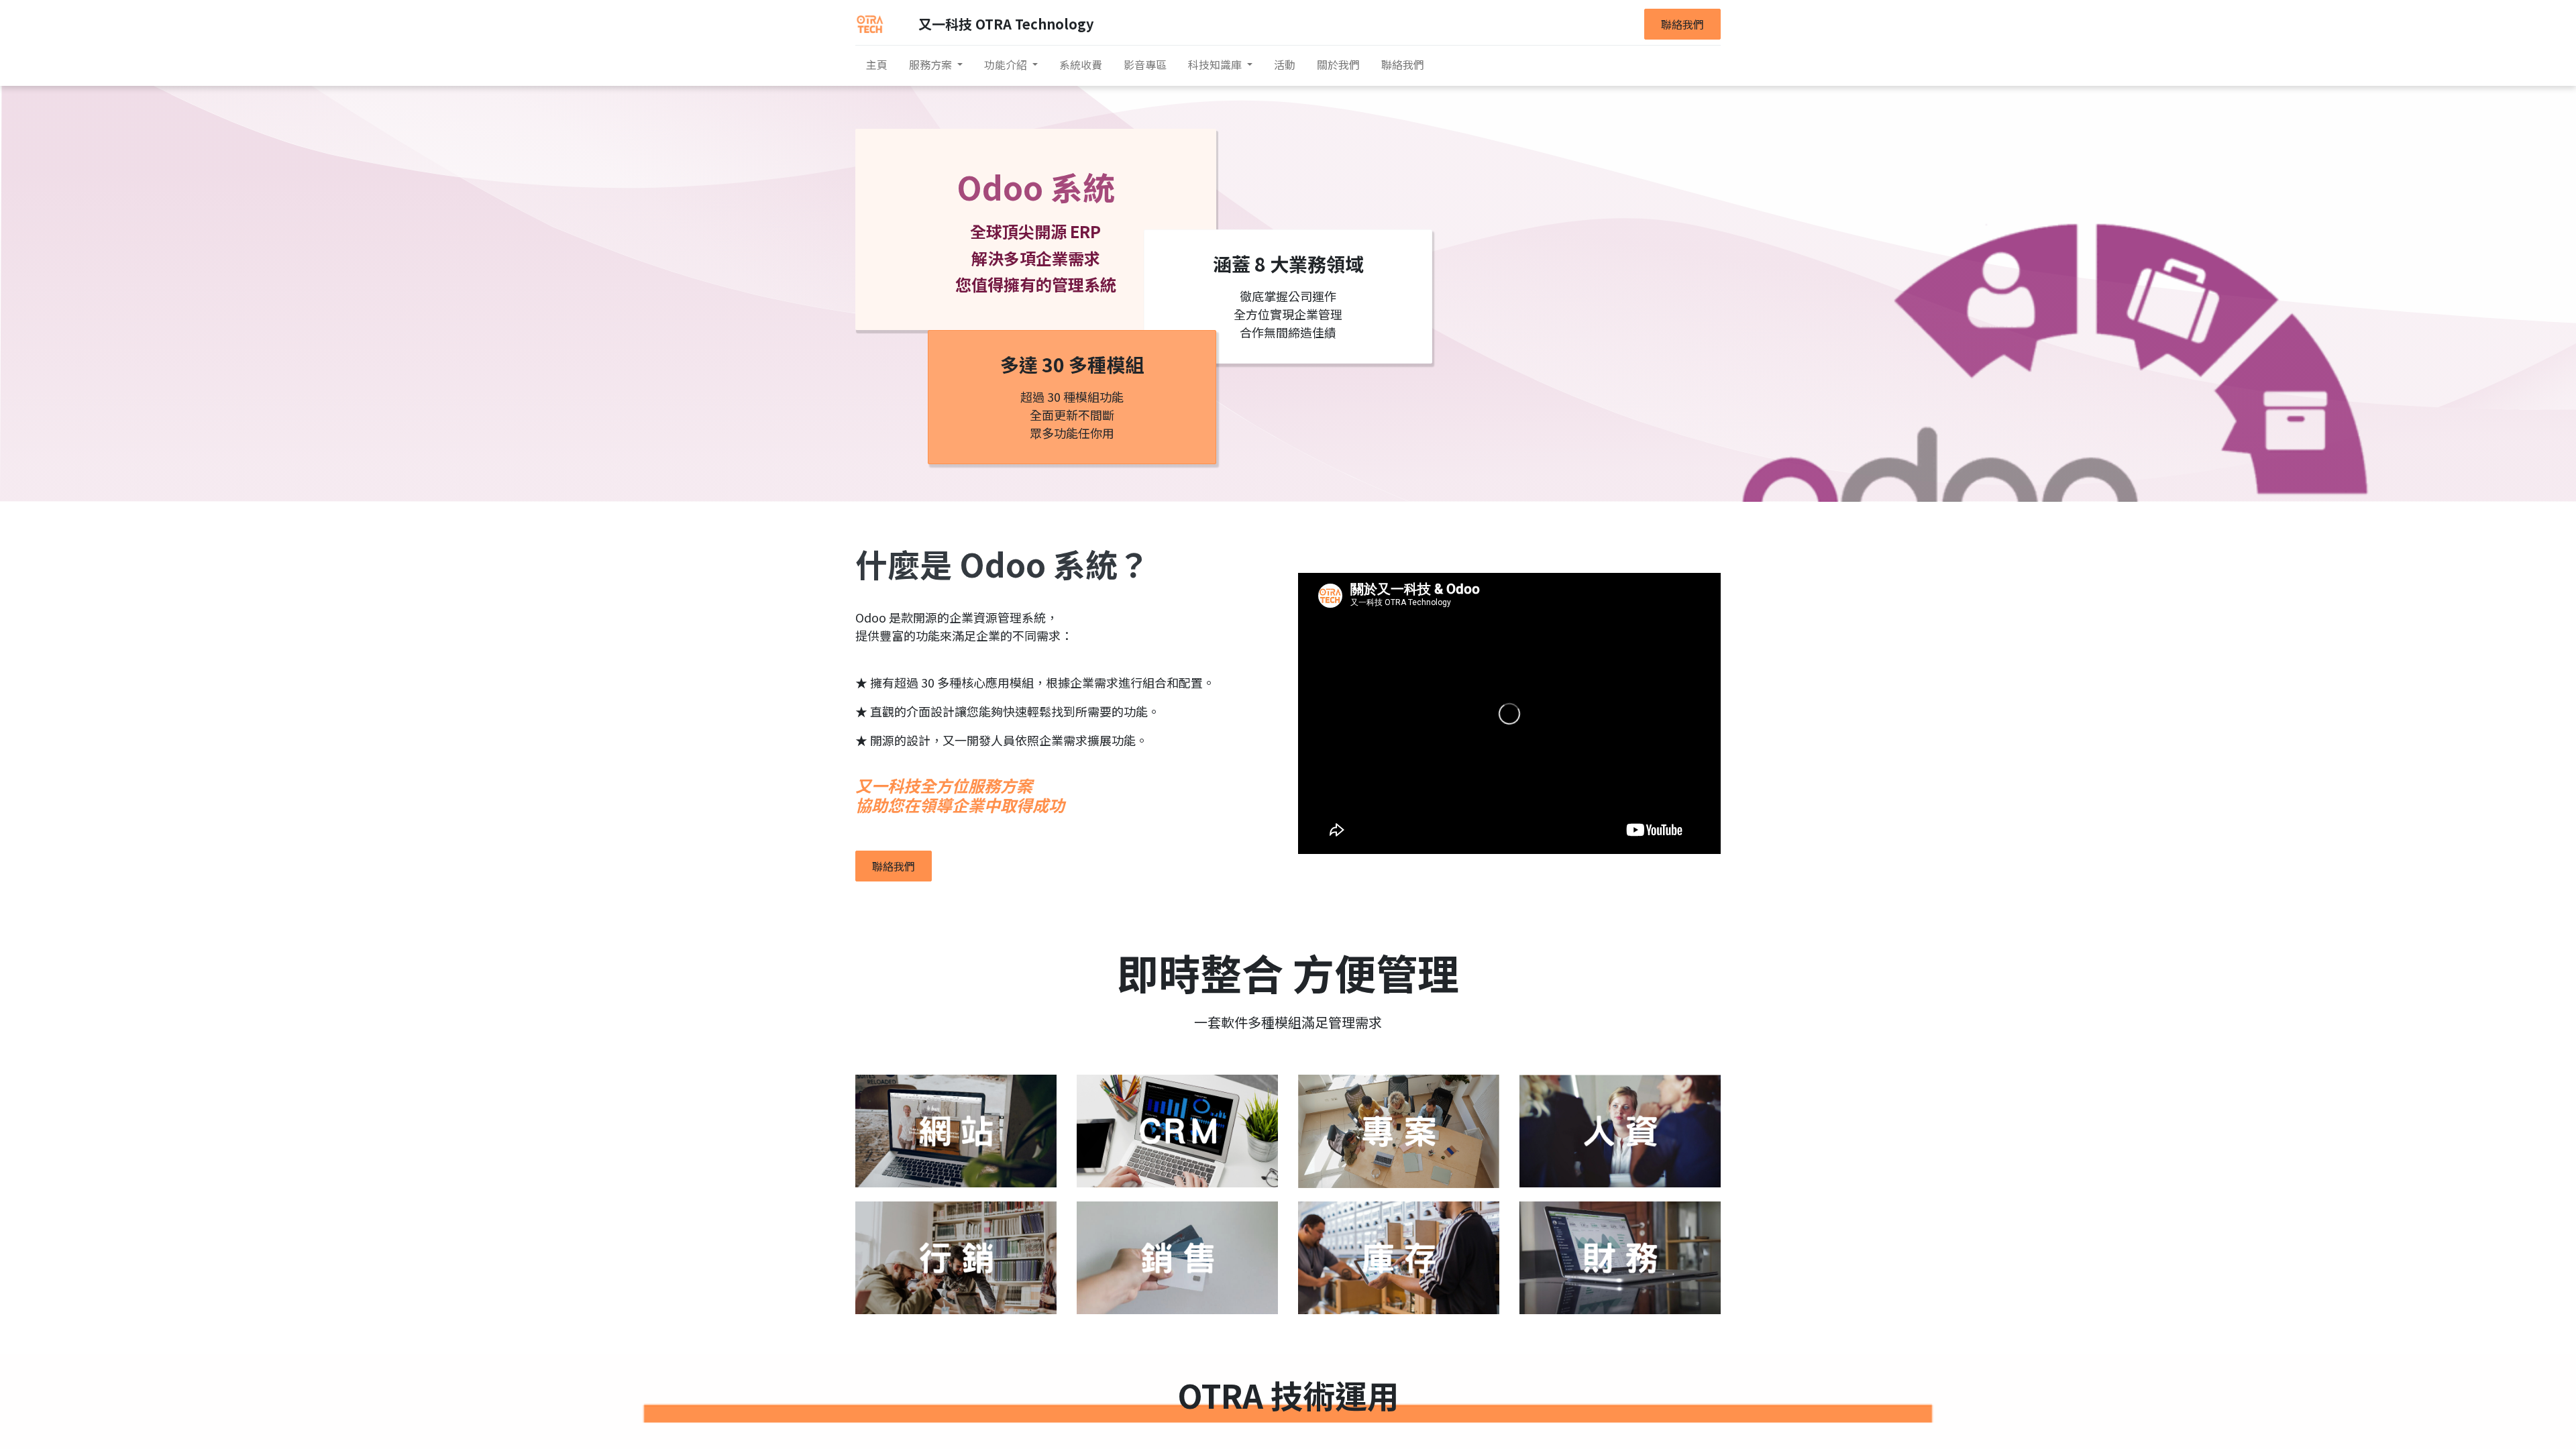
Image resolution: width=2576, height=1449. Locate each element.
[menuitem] (877, 64)
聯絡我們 (1682, 24)
